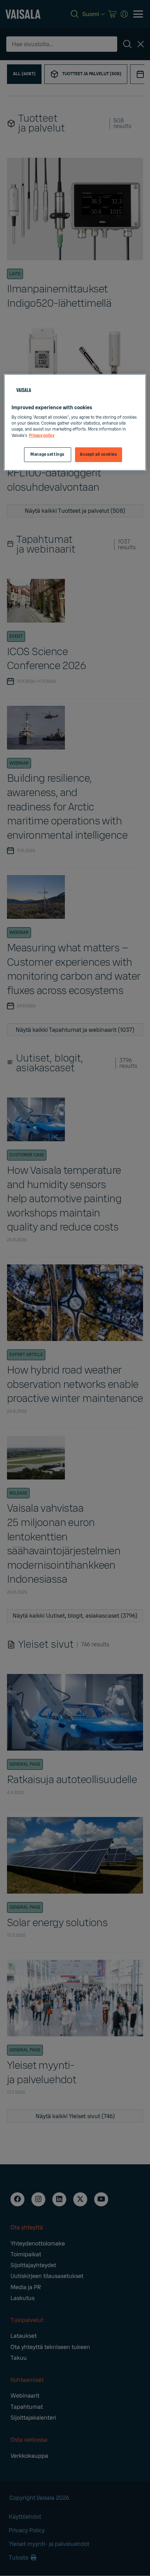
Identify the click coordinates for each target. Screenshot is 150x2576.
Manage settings (47, 455)
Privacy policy (42, 436)
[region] (75, 422)
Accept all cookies (98, 455)
